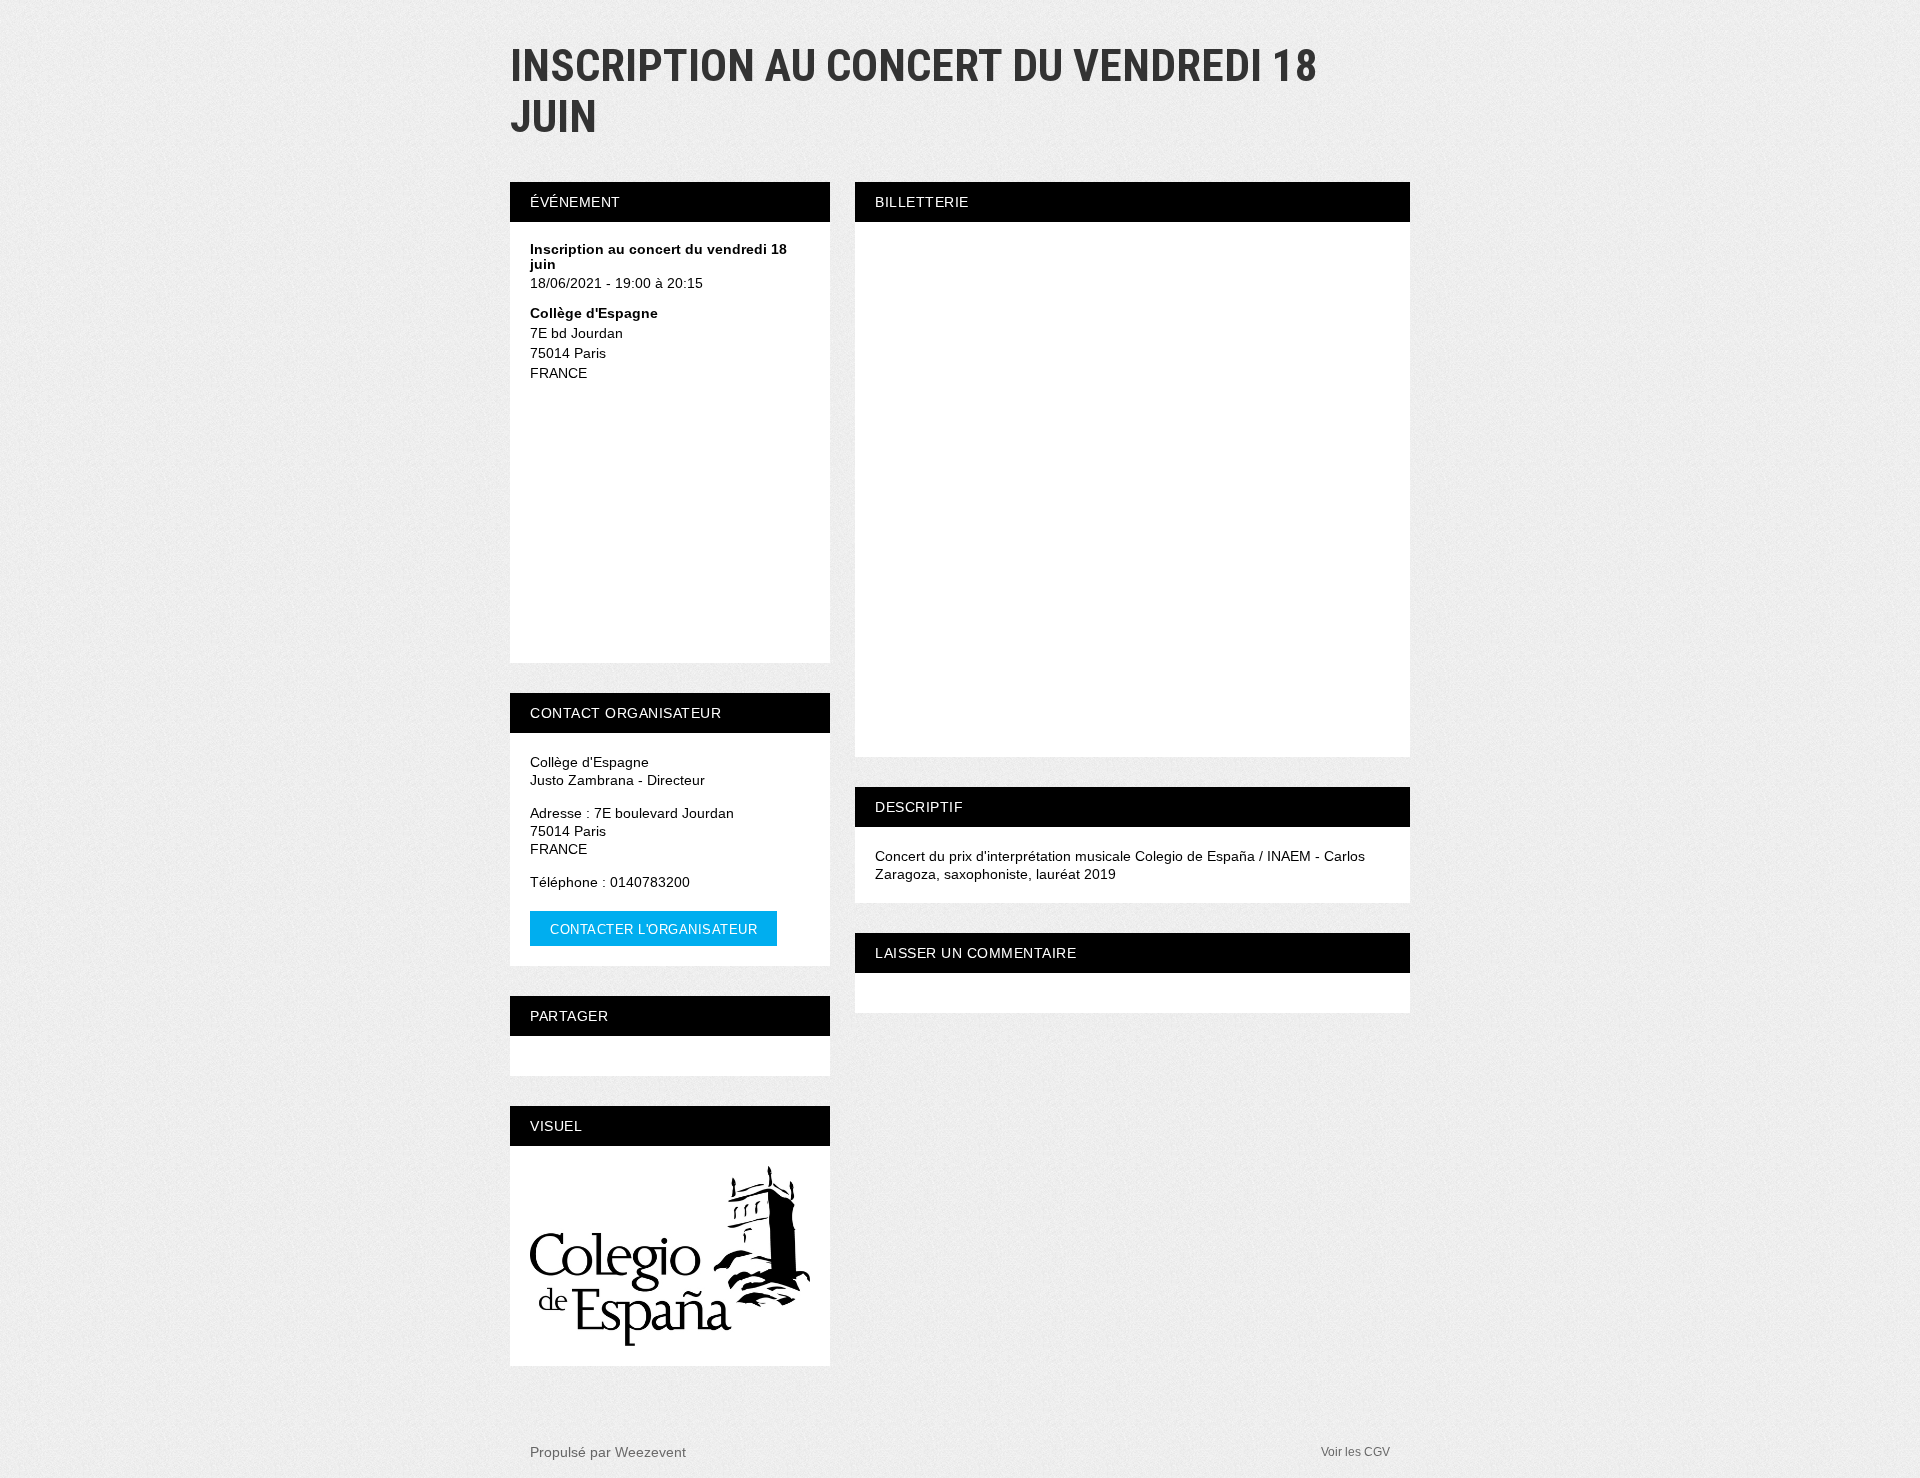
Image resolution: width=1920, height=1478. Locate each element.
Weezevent (650, 1452)
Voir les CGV (1355, 1452)
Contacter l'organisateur (653, 929)
